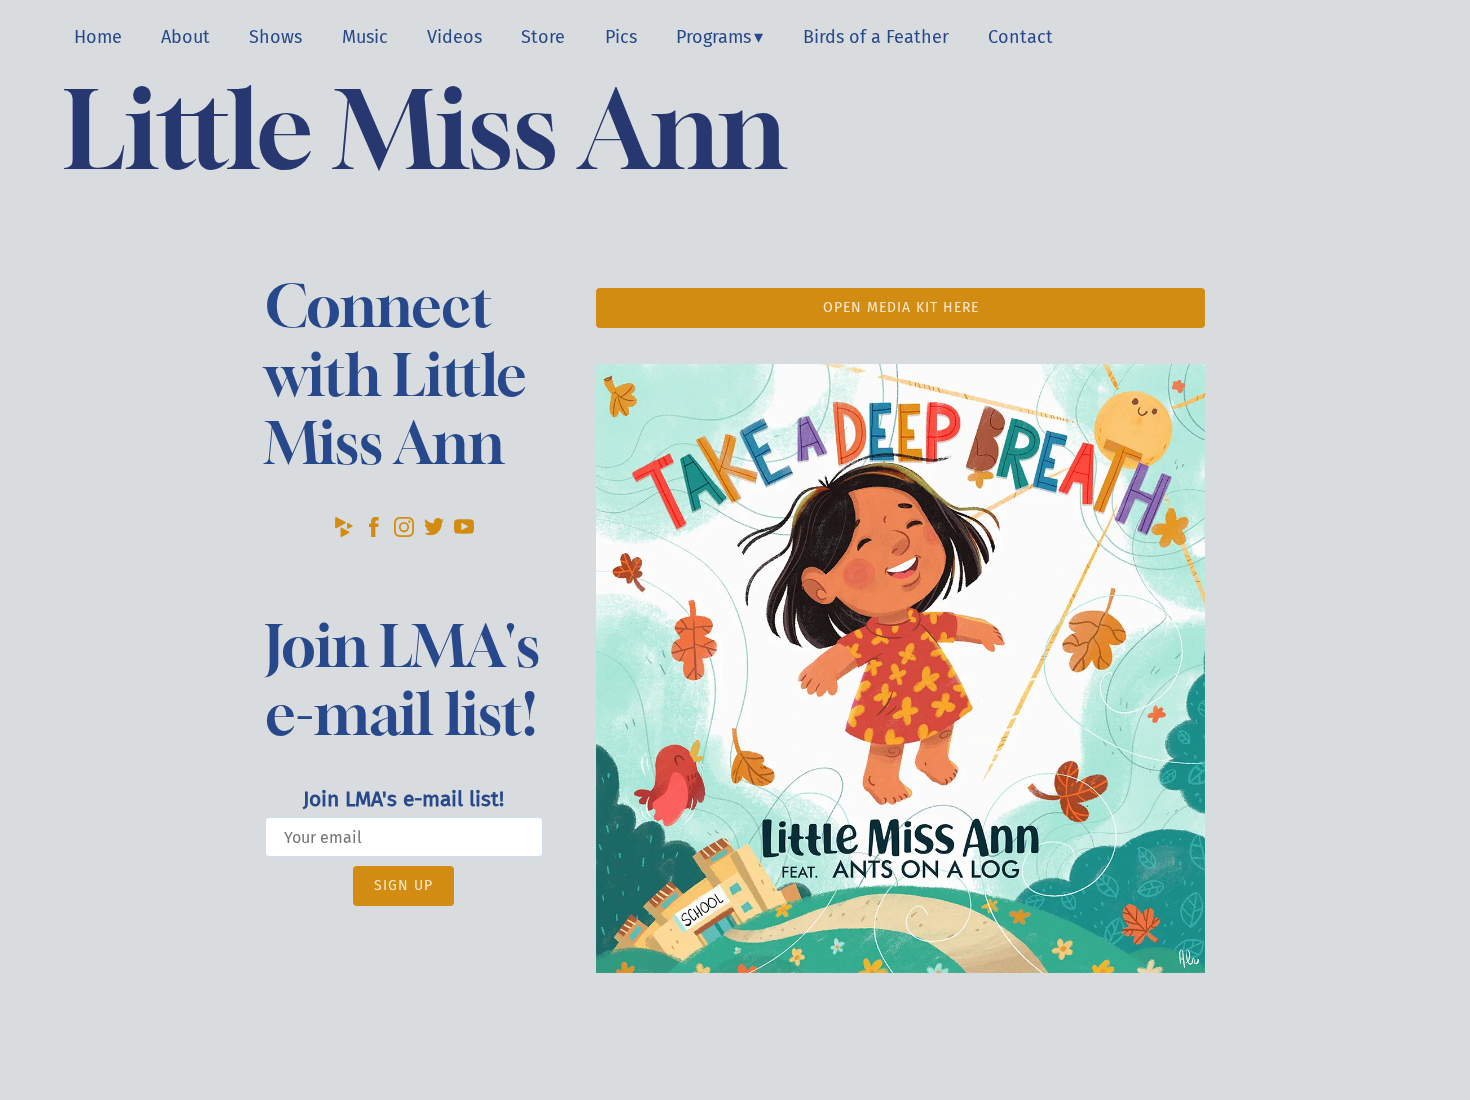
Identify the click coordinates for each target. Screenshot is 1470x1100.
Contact (1020, 37)
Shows (275, 37)
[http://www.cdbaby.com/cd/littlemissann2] (344, 531)
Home (98, 37)
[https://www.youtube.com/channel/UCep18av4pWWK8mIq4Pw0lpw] (464, 531)
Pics (621, 37)
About (185, 37)
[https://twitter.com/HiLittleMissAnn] (434, 531)
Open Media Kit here (901, 307)
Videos (454, 37)
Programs (713, 37)
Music (365, 37)
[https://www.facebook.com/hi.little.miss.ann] (374, 531)
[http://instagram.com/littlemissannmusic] (404, 531)
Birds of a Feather (876, 37)
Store (543, 37)
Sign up (403, 885)
